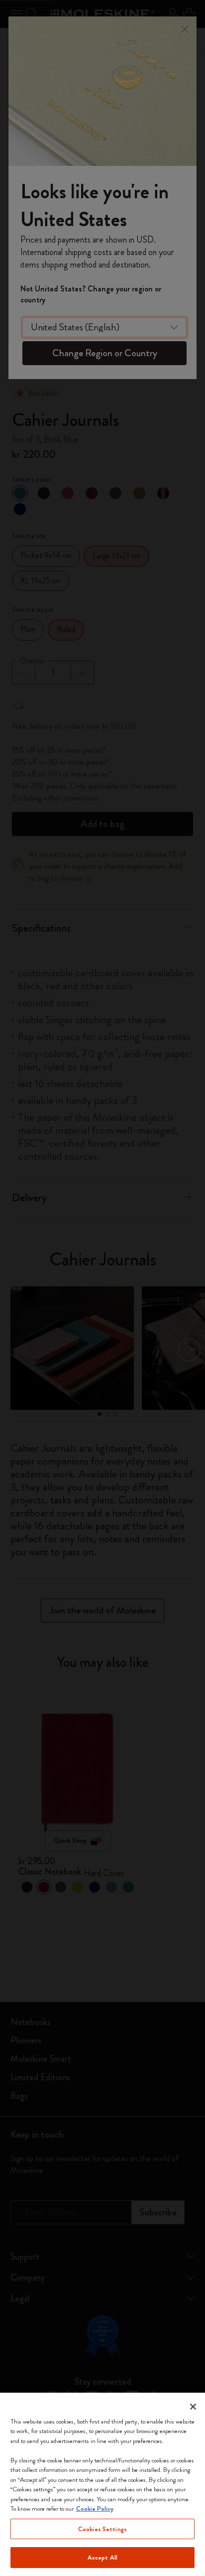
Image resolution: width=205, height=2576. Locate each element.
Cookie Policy (95, 2508)
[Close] (193, 2407)
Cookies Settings (102, 2529)
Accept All (102, 2557)
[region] (102, 2484)
